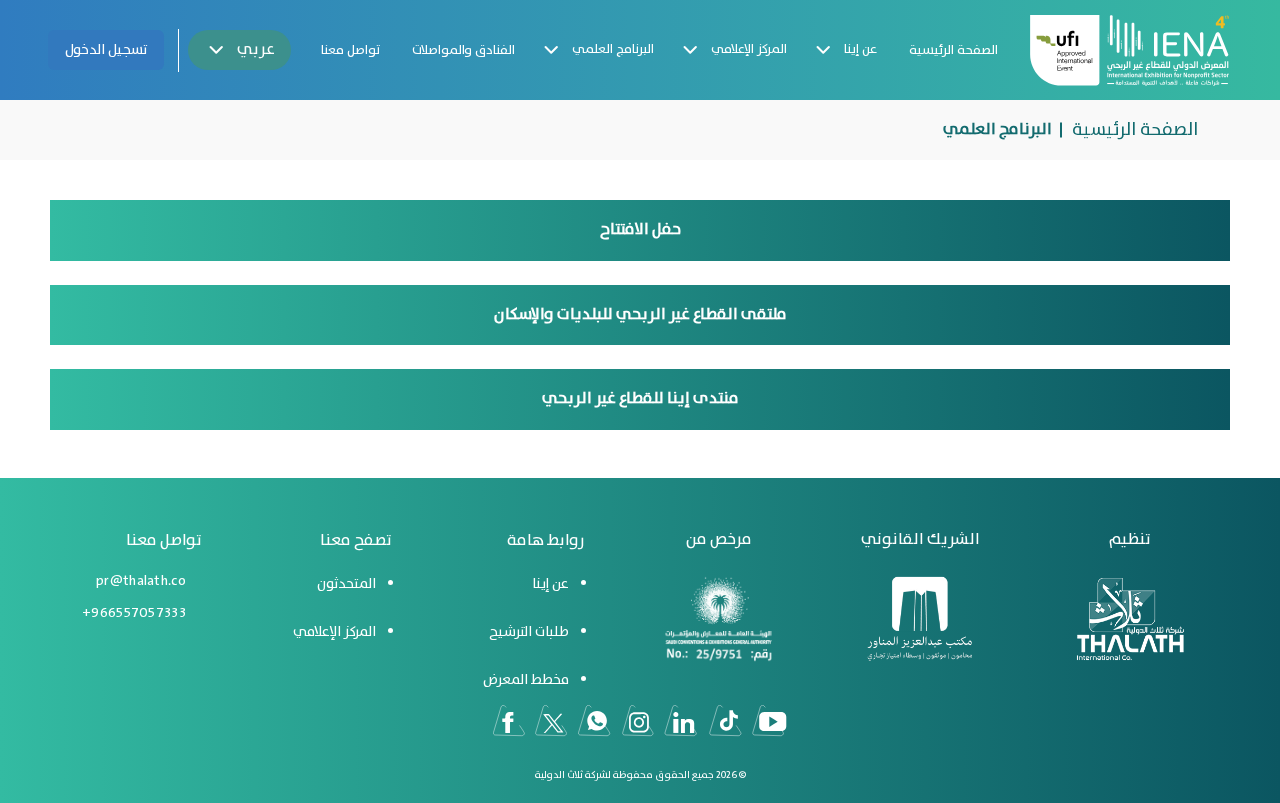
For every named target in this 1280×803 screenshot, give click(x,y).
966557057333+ (134, 613)
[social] (769, 721)
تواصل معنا (350, 50)
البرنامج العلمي (613, 49)
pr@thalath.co (141, 581)
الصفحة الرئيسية (953, 50)
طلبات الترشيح (529, 632)
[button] (239, 50)
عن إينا (860, 49)
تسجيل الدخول (106, 50)
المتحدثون (346, 584)
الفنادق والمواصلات (463, 50)
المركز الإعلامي (749, 49)
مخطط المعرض (526, 680)
